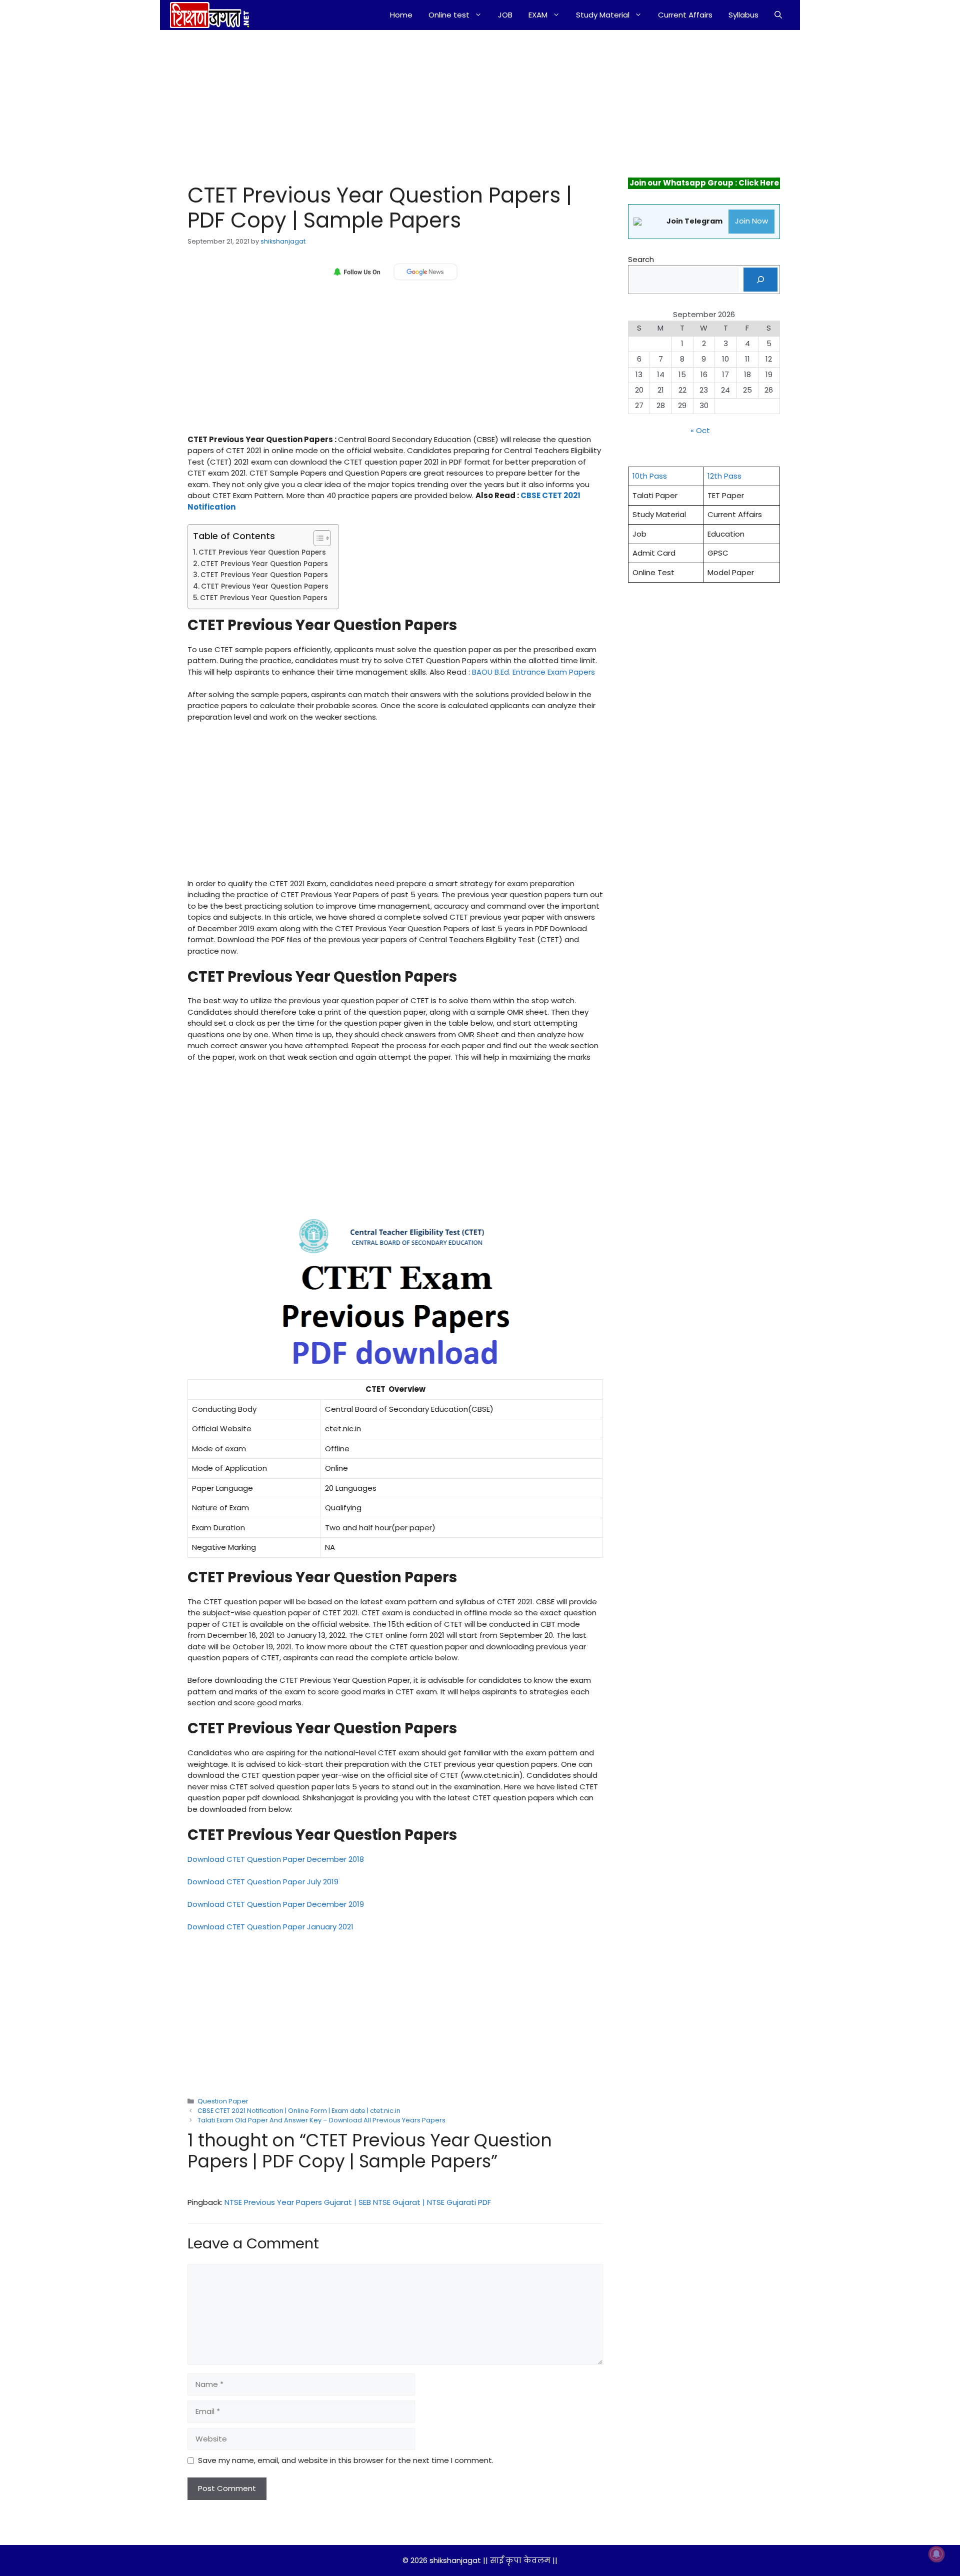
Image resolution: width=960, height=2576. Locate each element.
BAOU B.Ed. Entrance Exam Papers (534, 672)
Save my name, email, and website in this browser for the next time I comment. (346, 2460)
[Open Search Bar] (778, 15)
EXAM (538, 15)
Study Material (603, 15)
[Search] (760, 280)
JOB (505, 15)
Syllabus (743, 15)
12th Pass (724, 476)
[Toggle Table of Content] (317, 538)
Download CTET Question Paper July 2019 (263, 1882)
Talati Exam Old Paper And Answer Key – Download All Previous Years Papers (321, 2120)
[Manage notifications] (936, 2554)
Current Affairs (685, 15)
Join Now (751, 221)
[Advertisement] (384, 104)
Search (641, 259)
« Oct (700, 430)
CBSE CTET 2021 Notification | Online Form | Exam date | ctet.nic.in (299, 2111)
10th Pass (650, 476)
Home (401, 15)
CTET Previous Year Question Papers (262, 552)
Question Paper (223, 2101)
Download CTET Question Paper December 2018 (276, 1859)
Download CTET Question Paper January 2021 (270, 1927)
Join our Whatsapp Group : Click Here (704, 183)
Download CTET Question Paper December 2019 (276, 1904)
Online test (449, 15)
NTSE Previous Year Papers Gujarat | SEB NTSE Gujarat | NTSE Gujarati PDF (358, 2202)
